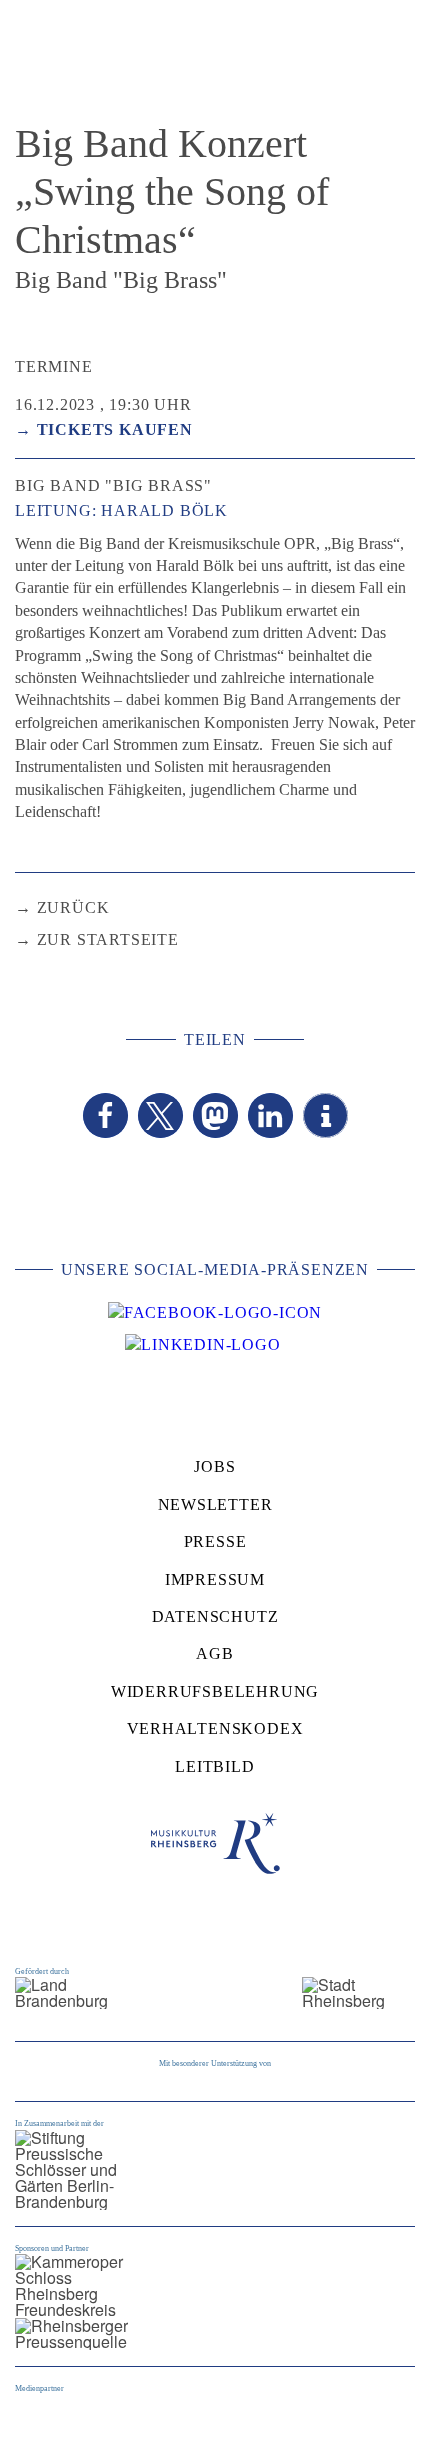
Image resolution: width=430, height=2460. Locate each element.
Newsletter (215, 1504)
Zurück (73, 907)
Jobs (214, 1466)
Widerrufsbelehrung (215, 1691)
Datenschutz (215, 1616)
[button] (105, 1115)
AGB (214, 1653)
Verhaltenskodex (215, 1728)
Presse (215, 1541)
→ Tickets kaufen (104, 429)
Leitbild (214, 1766)
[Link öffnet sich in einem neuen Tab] (215, 1313)
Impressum (215, 1579)
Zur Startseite (108, 939)
